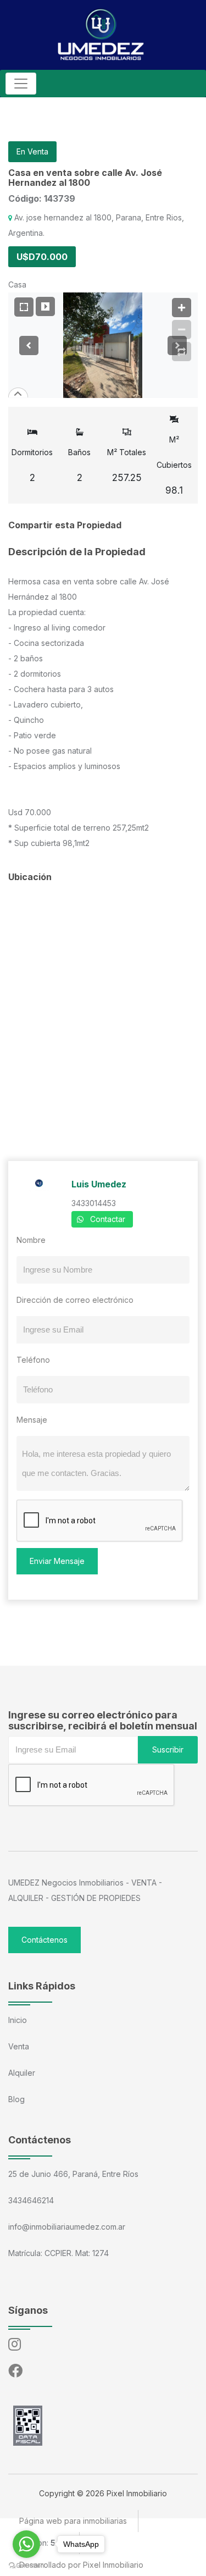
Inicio (18, 2020)
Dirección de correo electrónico (75, 1300)
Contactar (108, 1219)
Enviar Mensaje (57, 1561)
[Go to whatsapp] (26, 2544)
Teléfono (33, 1360)
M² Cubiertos (174, 465)
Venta (19, 2046)
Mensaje (32, 1420)
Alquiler (22, 2073)
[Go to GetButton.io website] (26, 2565)
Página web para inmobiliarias (73, 2521)
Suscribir (168, 1749)
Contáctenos (44, 1940)
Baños (79, 465)
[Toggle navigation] (21, 84)
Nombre (31, 1240)
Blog (16, 2099)
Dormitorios (32, 465)
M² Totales (127, 465)
